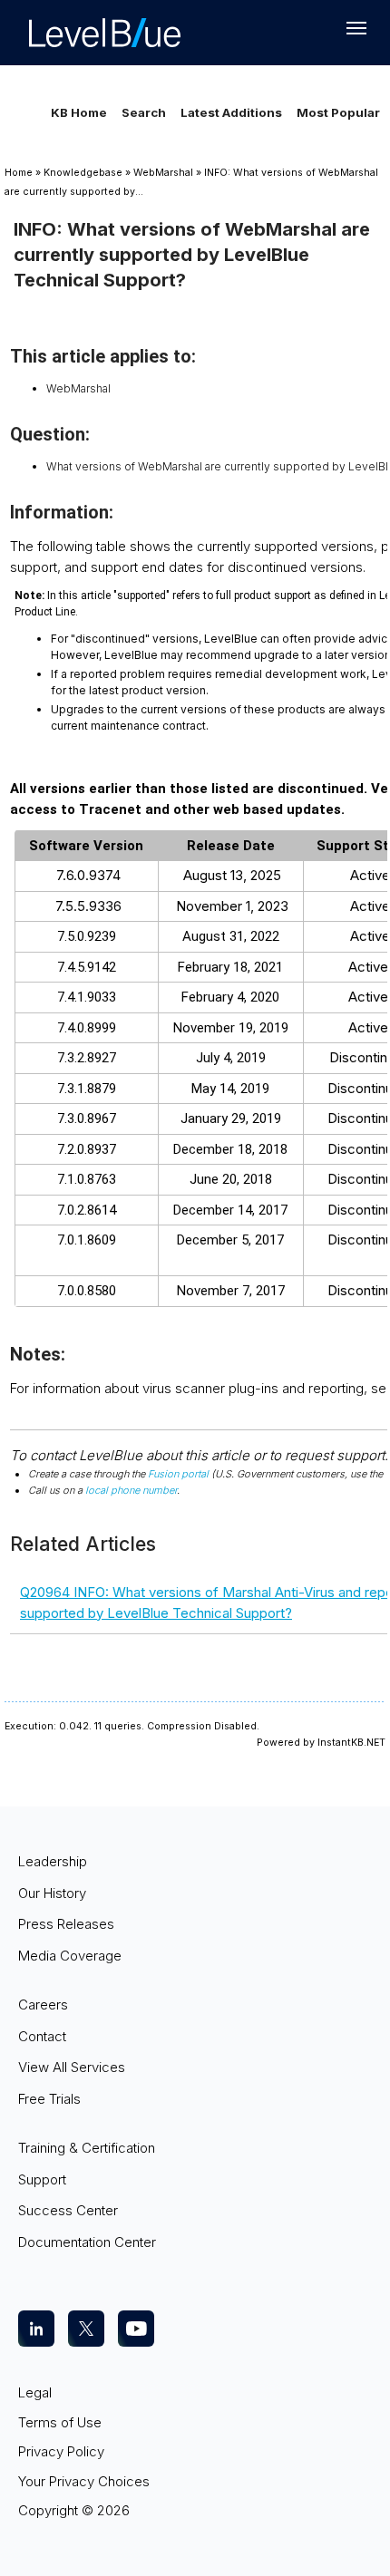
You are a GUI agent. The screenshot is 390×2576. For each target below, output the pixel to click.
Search (144, 112)
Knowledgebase (83, 173)
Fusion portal (178, 1474)
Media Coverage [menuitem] (70, 1956)
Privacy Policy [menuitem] (61, 2451)
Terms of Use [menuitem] (60, 2422)
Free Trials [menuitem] (49, 2099)
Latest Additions (231, 112)
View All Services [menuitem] (72, 2067)
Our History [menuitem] (52, 1893)
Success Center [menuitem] (68, 2210)
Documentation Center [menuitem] (87, 2242)
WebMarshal (163, 173)
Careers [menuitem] (43, 2005)
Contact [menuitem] (42, 2036)
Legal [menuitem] (35, 2392)
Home (19, 173)
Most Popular (338, 112)
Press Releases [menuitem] (66, 1924)
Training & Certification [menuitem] (87, 2148)
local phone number (131, 1490)
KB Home (79, 112)
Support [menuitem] (42, 2179)
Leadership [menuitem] (53, 1861)
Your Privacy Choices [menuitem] (84, 2481)
